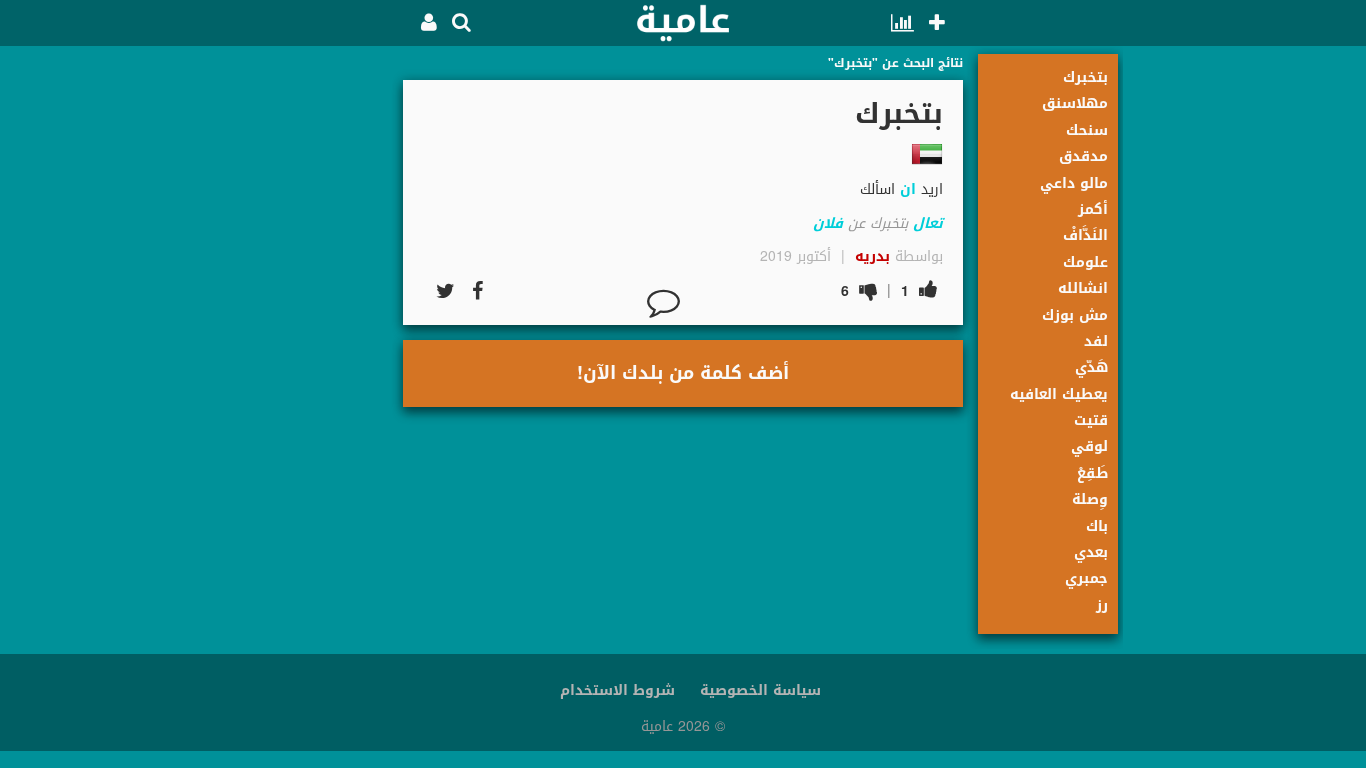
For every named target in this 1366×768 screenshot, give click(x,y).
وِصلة (1090, 499)
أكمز (1093, 209)
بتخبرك (1085, 77)
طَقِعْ (1092, 473)
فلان (828, 223)
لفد (1096, 341)
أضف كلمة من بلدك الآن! (683, 373)
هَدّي (1091, 367)
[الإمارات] (927, 154)
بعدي (1091, 552)
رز (1102, 605)
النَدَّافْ (1085, 235)
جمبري (1086, 578)
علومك (1085, 262)
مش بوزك (1075, 315)
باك (1097, 526)
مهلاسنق (1075, 103)
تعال (928, 223)
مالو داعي (1074, 183)
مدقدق (1083, 156)
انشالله (1083, 288)
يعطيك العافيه (1059, 394)
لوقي (1089, 446)
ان (908, 189)
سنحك (1087, 130)
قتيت (1091, 420)
